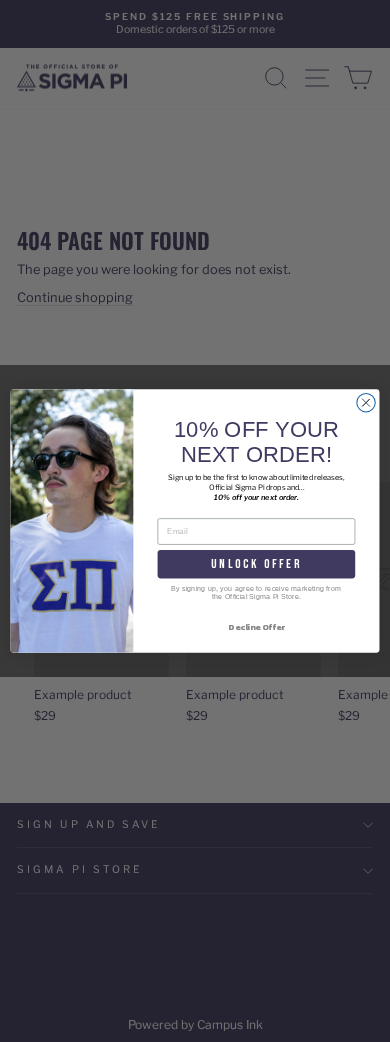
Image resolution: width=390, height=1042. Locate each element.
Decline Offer (256, 626)
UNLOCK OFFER (256, 563)
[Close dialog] (366, 402)
